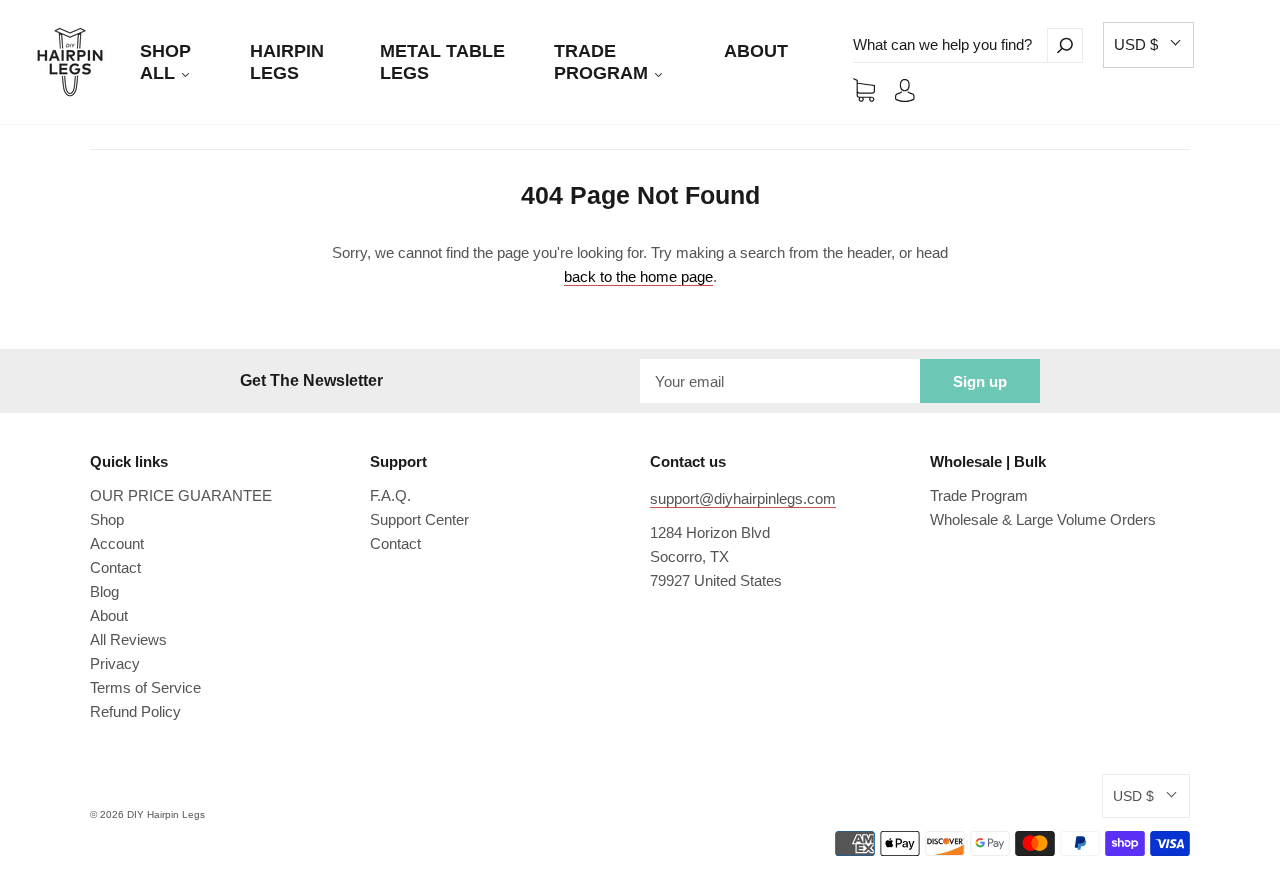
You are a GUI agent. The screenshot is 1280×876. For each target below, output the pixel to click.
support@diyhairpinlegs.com (743, 498)
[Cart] (864, 89)
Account (117, 543)
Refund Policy (135, 711)
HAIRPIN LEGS (287, 62)
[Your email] (780, 381)
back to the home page (638, 276)
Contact (115, 567)
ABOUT (756, 51)
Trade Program (979, 495)
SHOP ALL (165, 62)
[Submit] (1065, 45)
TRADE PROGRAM (603, 62)
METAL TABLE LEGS (442, 62)
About (109, 615)
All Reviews (128, 639)
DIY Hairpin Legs (166, 814)
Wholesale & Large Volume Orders (1043, 519)
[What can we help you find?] (950, 45)
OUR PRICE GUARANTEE (181, 495)
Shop (107, 519)
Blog (104, 591)
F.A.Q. (390, 495)
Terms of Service (145, 687)
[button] (1148, 45)
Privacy (115, 663)
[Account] (905, 89)
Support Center (419, 519)
